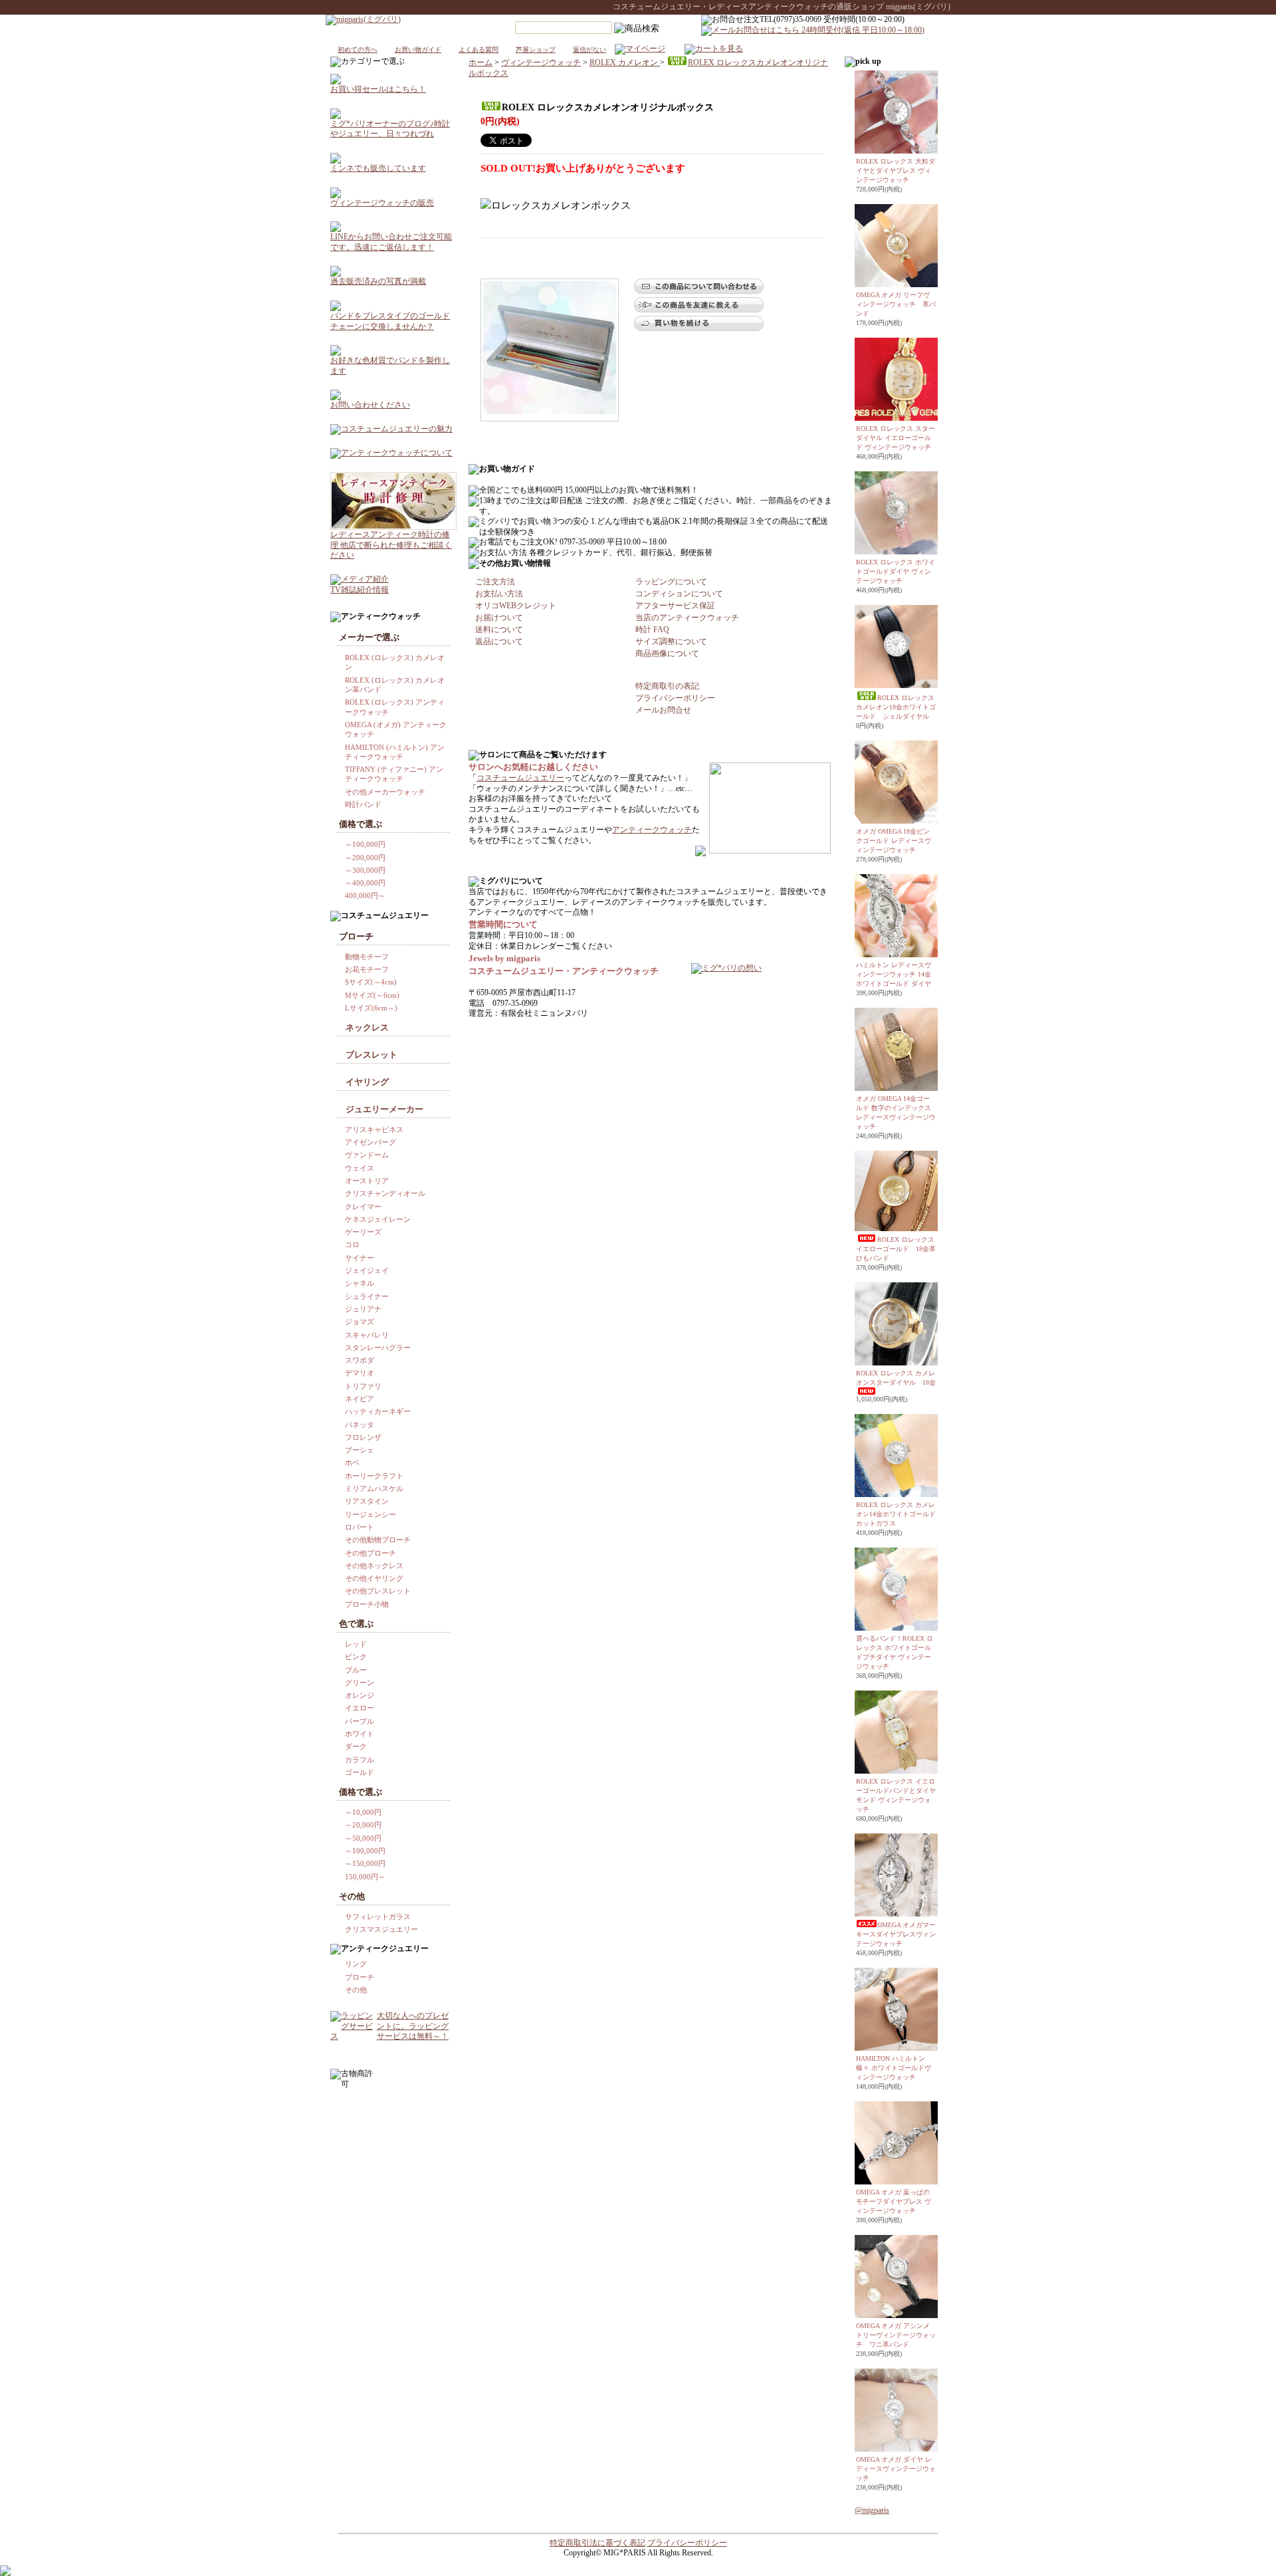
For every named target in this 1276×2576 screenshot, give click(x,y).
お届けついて (499, 618)
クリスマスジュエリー (381, 1929)
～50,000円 (363, 1838)
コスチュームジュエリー (520, 778)
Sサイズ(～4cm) (371, 982)
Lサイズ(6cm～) (371, 1008)
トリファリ (363, 1386)
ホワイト (360, 1734)
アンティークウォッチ (652, 830)
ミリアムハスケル (374, 1488)
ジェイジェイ (367, 1270)
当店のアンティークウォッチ (687, 618)
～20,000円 (363, 1825)
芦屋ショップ (536, 50)
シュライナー (367, 1296)
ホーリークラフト (374, 1476)
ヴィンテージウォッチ (541, 62)
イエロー (360, 1708)
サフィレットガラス (378, 1917)
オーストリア (367, 1181)
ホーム (480, 62)
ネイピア (360, 1399)
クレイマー (363, 1207)
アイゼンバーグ (371, 1142)
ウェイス (360, 1168)
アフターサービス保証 (675, 606)
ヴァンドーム (367, 1155)
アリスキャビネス (374, 1129)
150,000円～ (365, 1877)
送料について (499, 630)
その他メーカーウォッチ (385, 792)
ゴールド (360, 1772)
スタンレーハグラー (378, 1347)
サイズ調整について (671, 642)
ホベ (352, 1463)
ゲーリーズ (363, 1232)
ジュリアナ (363, 1309)
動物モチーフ (367, 957)
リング (356, 1964)
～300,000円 (365, 870)
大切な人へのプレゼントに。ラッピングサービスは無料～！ (413, 2026)
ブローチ (360, 1977)
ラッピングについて (671, 582)
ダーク (356, 1746)
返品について (499, 642)
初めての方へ (358, 50)
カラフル (360, 1760)
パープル (360, 1721)
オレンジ (360, 1695)
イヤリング (367, 1082)
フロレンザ (363, 1437)
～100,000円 (365, 844)
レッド (356, 1644)
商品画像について (667, 653)
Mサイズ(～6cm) (372, 995)
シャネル (360, 1283)
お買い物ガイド (418, 50)
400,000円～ (365, 895)
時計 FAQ (652, 630)
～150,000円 (365, 1863)
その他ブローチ (371, 1553)
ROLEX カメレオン (625, 62)
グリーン (360, 1683)
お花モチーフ (367, 969)
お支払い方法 (499, 594)
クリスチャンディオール (385, 1193)
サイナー (360, 1258)
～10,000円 (363, 1812)
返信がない (589, 50)
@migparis (872, 2510)
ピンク (356, 1657)
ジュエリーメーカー (384, 1109)
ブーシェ (360, 1450)
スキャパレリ (367, 1335)
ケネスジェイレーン (378, 1219)
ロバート (360, 1527)
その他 (356, 1990)
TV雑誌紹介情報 (360, 590)
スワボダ (360, 1360)
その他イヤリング (374, 1578)
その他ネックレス (374, 1566)
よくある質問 (478, 50)
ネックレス (367, 1027)
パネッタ (360, 1425)
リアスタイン (367, 1501)
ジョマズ (360, 1322)
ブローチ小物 (367, 1604)
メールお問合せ (663, 710)
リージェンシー (371, 1514)
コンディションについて (679, 594)
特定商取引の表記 (667, 686)
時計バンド (363, 804)
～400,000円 (365, 883)
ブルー (356, 1670)
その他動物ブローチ (378, 1540)
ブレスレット (372, 1055)
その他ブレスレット (378, 1591)
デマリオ (360, 1373)
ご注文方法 (495, 582)
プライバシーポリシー (675, 698)
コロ (352, 1244)
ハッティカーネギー (378, 1411)
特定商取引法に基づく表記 (597, 2543)
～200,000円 (365, 858)
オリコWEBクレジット (516, 606)
